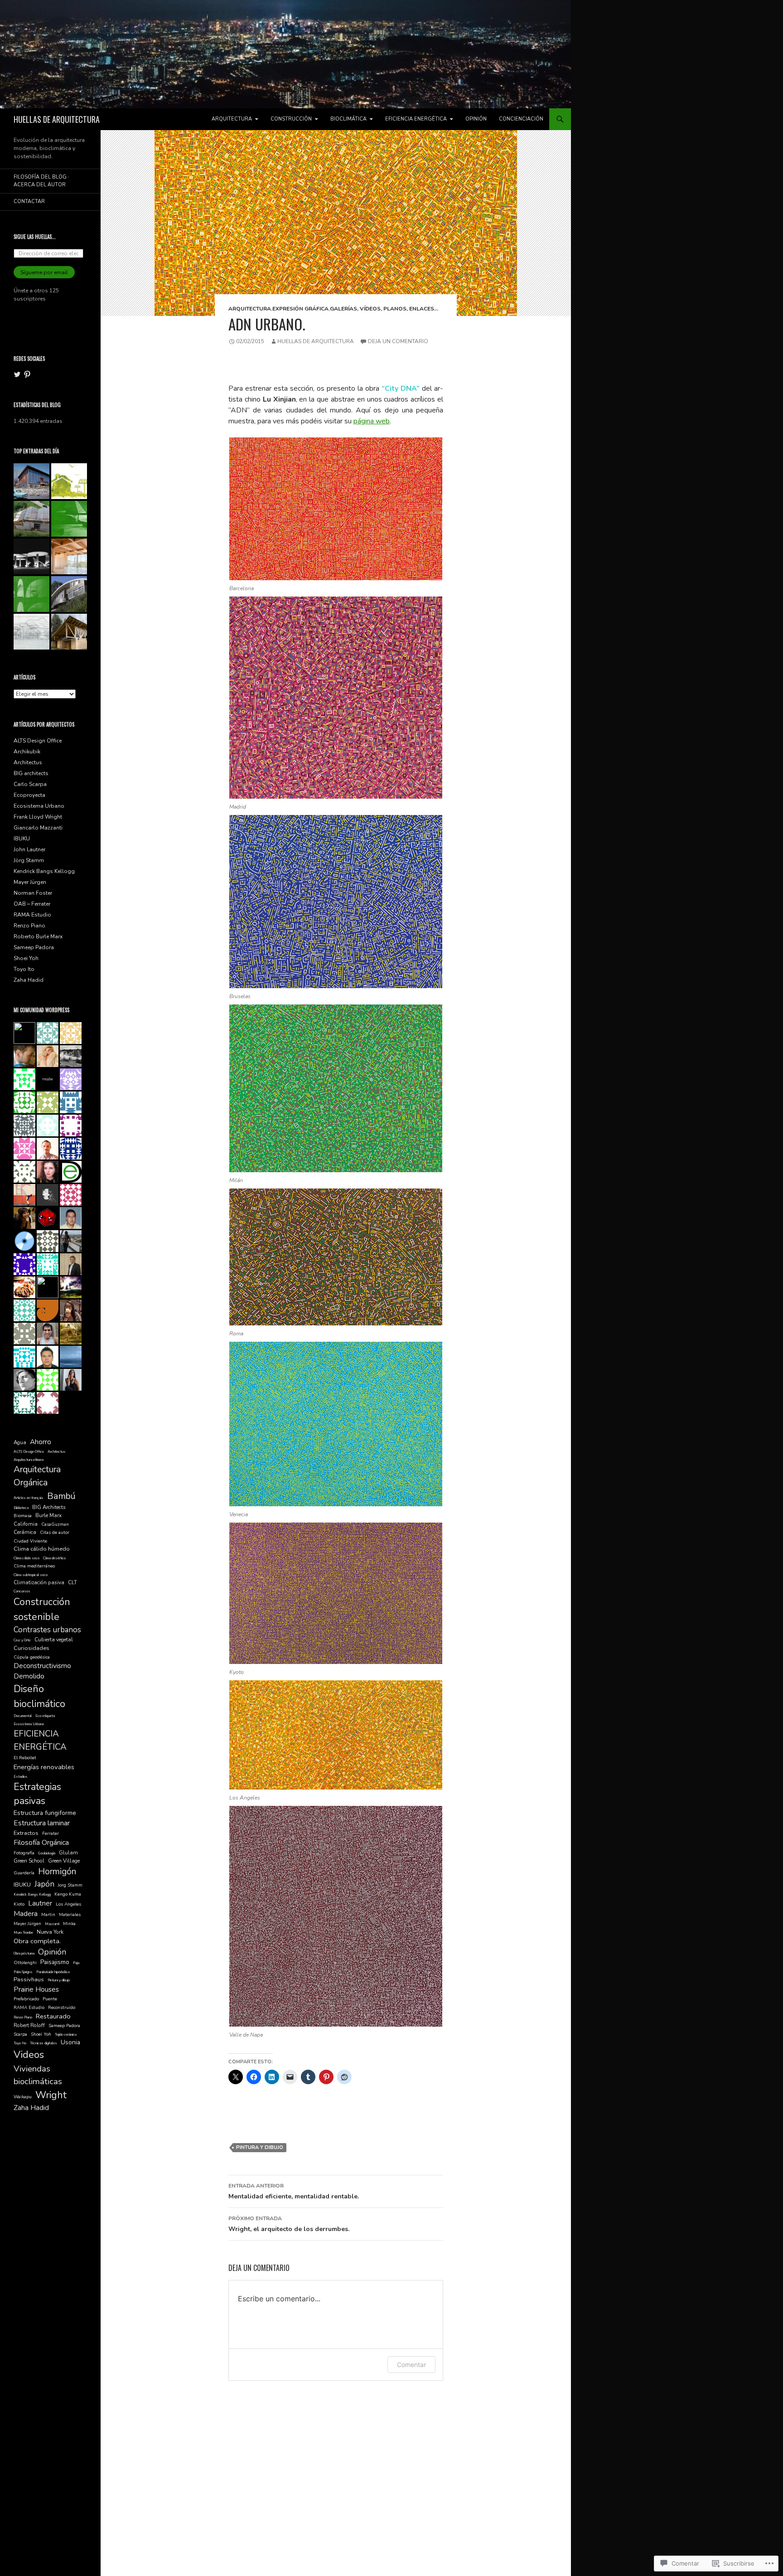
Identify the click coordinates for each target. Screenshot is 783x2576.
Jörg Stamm (29, 860)
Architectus (28, 762)
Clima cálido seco (27, 1558)
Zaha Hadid (29, 980)
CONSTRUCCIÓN (291, 119)
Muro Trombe (23, 1933)
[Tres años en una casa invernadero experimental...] (31, 519)
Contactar (29, 201)
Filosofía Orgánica (41, 1843)
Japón (44, 1884)
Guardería (24, 1873)
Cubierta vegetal (54, 1640)
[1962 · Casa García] (69, 594)
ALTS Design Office (38, 741)
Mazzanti (52, 1924)
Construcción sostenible (42, 1609)
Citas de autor (55, 1533)
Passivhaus (29, 1979)
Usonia (70, 2042)
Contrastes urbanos (47, 1630)
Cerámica (25, 1532)
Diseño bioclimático (39, 1696)
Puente (50, 1999)
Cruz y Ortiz (22, 1640)
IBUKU (22, 839)
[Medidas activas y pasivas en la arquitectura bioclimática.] (69, 481)
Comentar (411, 2365)
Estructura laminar (42, 1823)
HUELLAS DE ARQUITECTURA (57, 119)
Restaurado (53, 2016)
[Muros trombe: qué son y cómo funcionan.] (31, 481)
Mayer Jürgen (30, 882)
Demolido (29, 1676)
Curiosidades (31, 1648)
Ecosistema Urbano (39, 806)
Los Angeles (68, 1904)
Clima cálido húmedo (42, 1549)
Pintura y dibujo (260, 2147)
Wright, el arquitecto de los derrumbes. (289, 2224)
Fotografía (24, 1853)
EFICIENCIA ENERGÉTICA (416, 119)
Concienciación (521, 119)
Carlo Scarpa (30, 784)
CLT (72, 1582)
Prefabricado (26, 1999)
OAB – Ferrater (32, 904)
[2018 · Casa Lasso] (69, 632)
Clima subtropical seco (31, 1575)
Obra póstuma (24, 1953)
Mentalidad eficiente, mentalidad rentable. (294, 2191)
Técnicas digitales (43, 2043)
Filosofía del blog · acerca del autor (41, 181)
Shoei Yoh (26, 958)
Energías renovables (44, 1767)
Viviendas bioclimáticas (38, 2075)
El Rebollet (25, 1758)
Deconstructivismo (42, 1666)
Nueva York (50, 1932)
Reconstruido (62, 2008)
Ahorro (41, 1442)
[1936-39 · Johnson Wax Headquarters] (31, 632)
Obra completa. (37, 1941)
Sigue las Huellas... (35, 237)
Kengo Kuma (68, 1894)
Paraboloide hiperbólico (53, 1972)
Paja (76, 1963)
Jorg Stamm (70, 1885)
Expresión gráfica (300, 309)
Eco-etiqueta (45, 1716)
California (26, 1524)
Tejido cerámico (66, 2035)
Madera (26, 1914)
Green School (29, 1861)
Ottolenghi (25, 1963)
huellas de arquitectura (316, 341)
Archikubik (27, 752)
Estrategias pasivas (37, 1794)
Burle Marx (48, 1515)
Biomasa (23, 1516)
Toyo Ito (24, 969)
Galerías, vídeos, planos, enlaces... (384, 309)
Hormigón (57, 1871)
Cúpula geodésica (32, 1657)
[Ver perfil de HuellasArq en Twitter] (17, 374)
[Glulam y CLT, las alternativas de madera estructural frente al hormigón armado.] (69, 556)
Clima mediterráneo (34, 1566)
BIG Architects (49, 1507)
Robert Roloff (29, 2025)
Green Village (64, 1861)
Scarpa (20, 2034)
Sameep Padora (34, 947)
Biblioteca (21, 1508)
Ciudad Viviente (30, 1541)
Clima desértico (54, 1558)
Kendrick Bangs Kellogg (44, 871)
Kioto (19, 1904)
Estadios (21, 1777)
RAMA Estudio (32, 915)
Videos (29, 2055)
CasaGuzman (55, 1524)
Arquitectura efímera (29, 1460)
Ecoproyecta (29, 795)
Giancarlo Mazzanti (38, 828)
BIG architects (31, 773)
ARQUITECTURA (232, 119)
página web (372, 421)
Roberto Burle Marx (38, 936)
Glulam (68, 1853)
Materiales (70, 1915)
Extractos (26, 1833)
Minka (69, 1924)
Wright (51, 2095)
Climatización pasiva (39, 1582)
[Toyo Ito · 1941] (31, 594)
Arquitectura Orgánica (37, 1476)
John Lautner (29, 849)
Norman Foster (33, 893)
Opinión (476, 119)
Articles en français (29, 1498)
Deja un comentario (398, 341)
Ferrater (51, 1834)
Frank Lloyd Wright (38, 817)
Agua (20, 1442)
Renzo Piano (29, 926)
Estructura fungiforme (45, 1813)
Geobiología (47, 1853)
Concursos (22, 1591)
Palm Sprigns (23, 1972)
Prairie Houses (36, 1989)
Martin (48, 1915)
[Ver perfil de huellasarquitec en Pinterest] (27, 374)
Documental (23, 1716)
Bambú (61, 1496)
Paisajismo (55, 1962)
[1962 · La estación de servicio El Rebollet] (31, 556)
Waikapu (23, 2097)
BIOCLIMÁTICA (348, 119)
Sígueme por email (44, 272)
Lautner (40, 1903)
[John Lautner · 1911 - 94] (69, 519)
